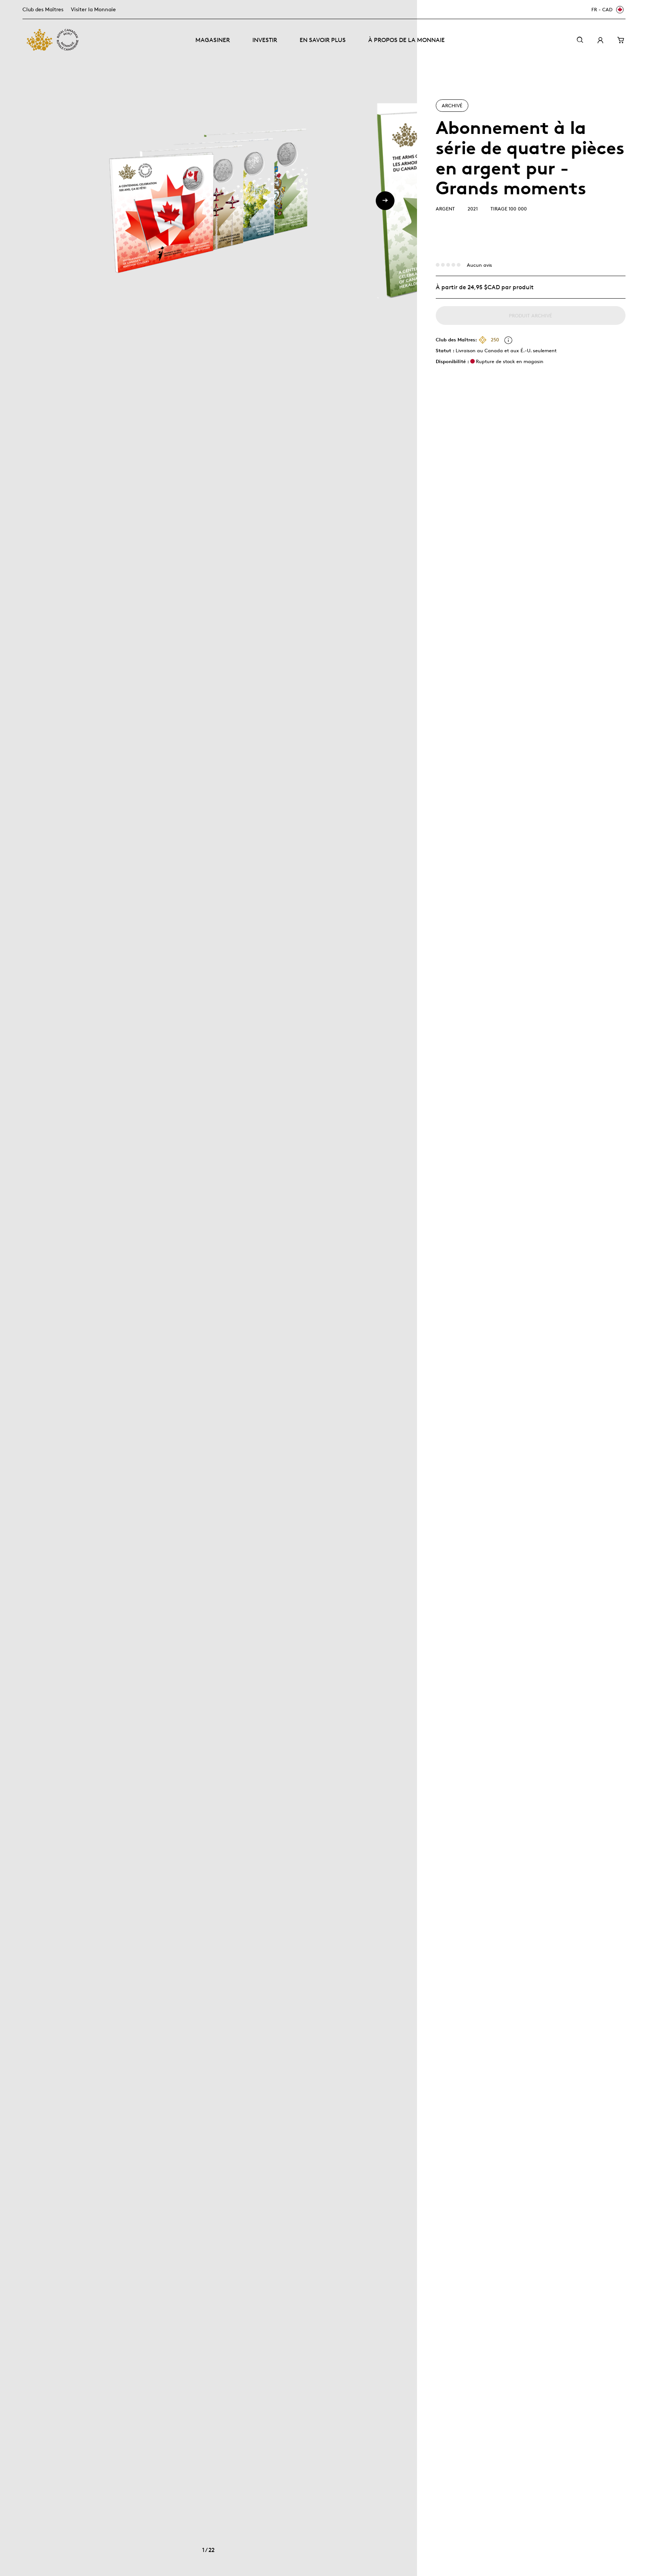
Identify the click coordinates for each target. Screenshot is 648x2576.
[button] (385, 201)
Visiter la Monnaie (93, 9)
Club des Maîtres (43, 9)
